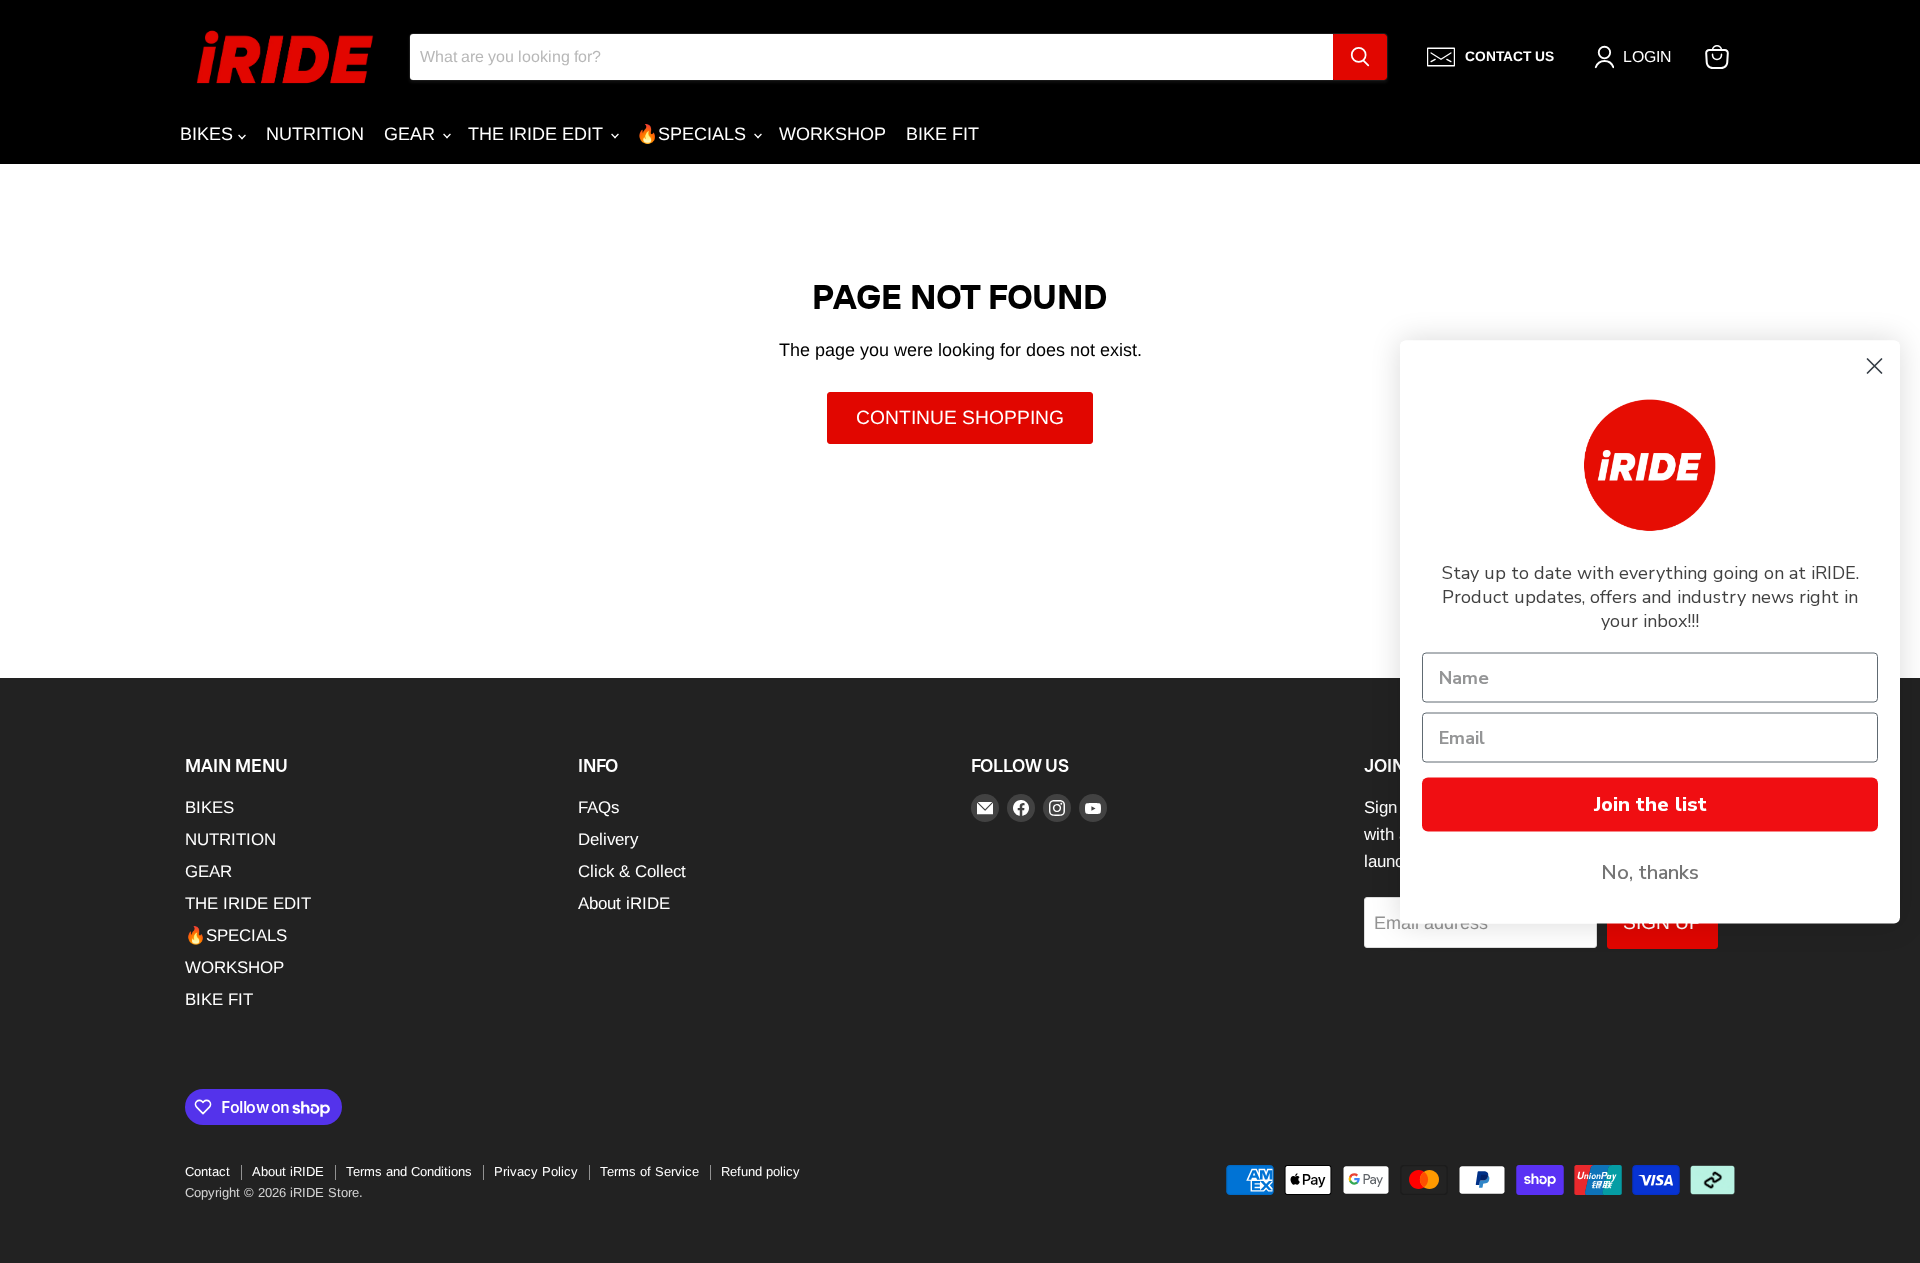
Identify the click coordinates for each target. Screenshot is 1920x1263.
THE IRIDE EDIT (538, 134)
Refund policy (760, 1171)
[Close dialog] (1874, 365)
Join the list (1650, 803)
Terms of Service (649, 1171)
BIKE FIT (942, 134)
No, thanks (1650, 871)
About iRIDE (624, 903)
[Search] (1360, 57)
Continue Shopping (960, 417)
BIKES (209, 134)
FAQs (598, 807)
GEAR (412, 134)
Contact (207, 1171)
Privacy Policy (536, 1171)
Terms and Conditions (409, 1171)
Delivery (608, 839)
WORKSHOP (832, 134)
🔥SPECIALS (693, 134)
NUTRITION (315, 134)
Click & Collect (632, 871)
